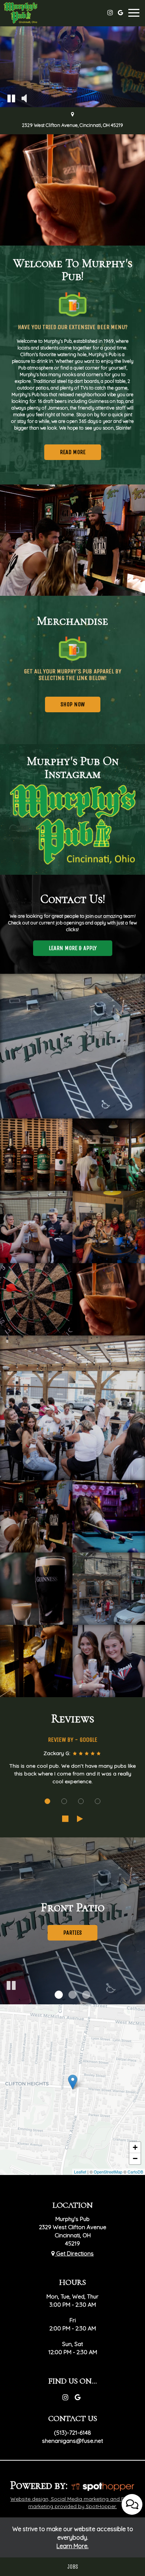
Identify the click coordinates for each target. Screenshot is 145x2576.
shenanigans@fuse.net (72, 2441)
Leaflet (80, 2172)
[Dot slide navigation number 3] (86, 1995)
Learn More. (72, 2546)
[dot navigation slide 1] (47, 1801)
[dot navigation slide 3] (81, 1801)
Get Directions (74, 2253)
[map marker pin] (72, 115)
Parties (72, 1933)
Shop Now (65, 707)
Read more (65, 454)
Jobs (73, 2567)
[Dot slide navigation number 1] (59, 1995)
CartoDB (135, 2172)
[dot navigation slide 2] (64, 1801)
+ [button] (135, 2147)
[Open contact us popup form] (132, 2504)
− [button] (135, 2158)
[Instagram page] (110, 13)
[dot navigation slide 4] (98, 1801)
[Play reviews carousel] (80, 1819)
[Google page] (120, 13)
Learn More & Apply (65, 950)
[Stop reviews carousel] (65, 1819)
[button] (11, 98)
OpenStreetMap (108, 2172)
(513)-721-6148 (72, 2433)
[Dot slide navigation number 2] (72, 1995)
